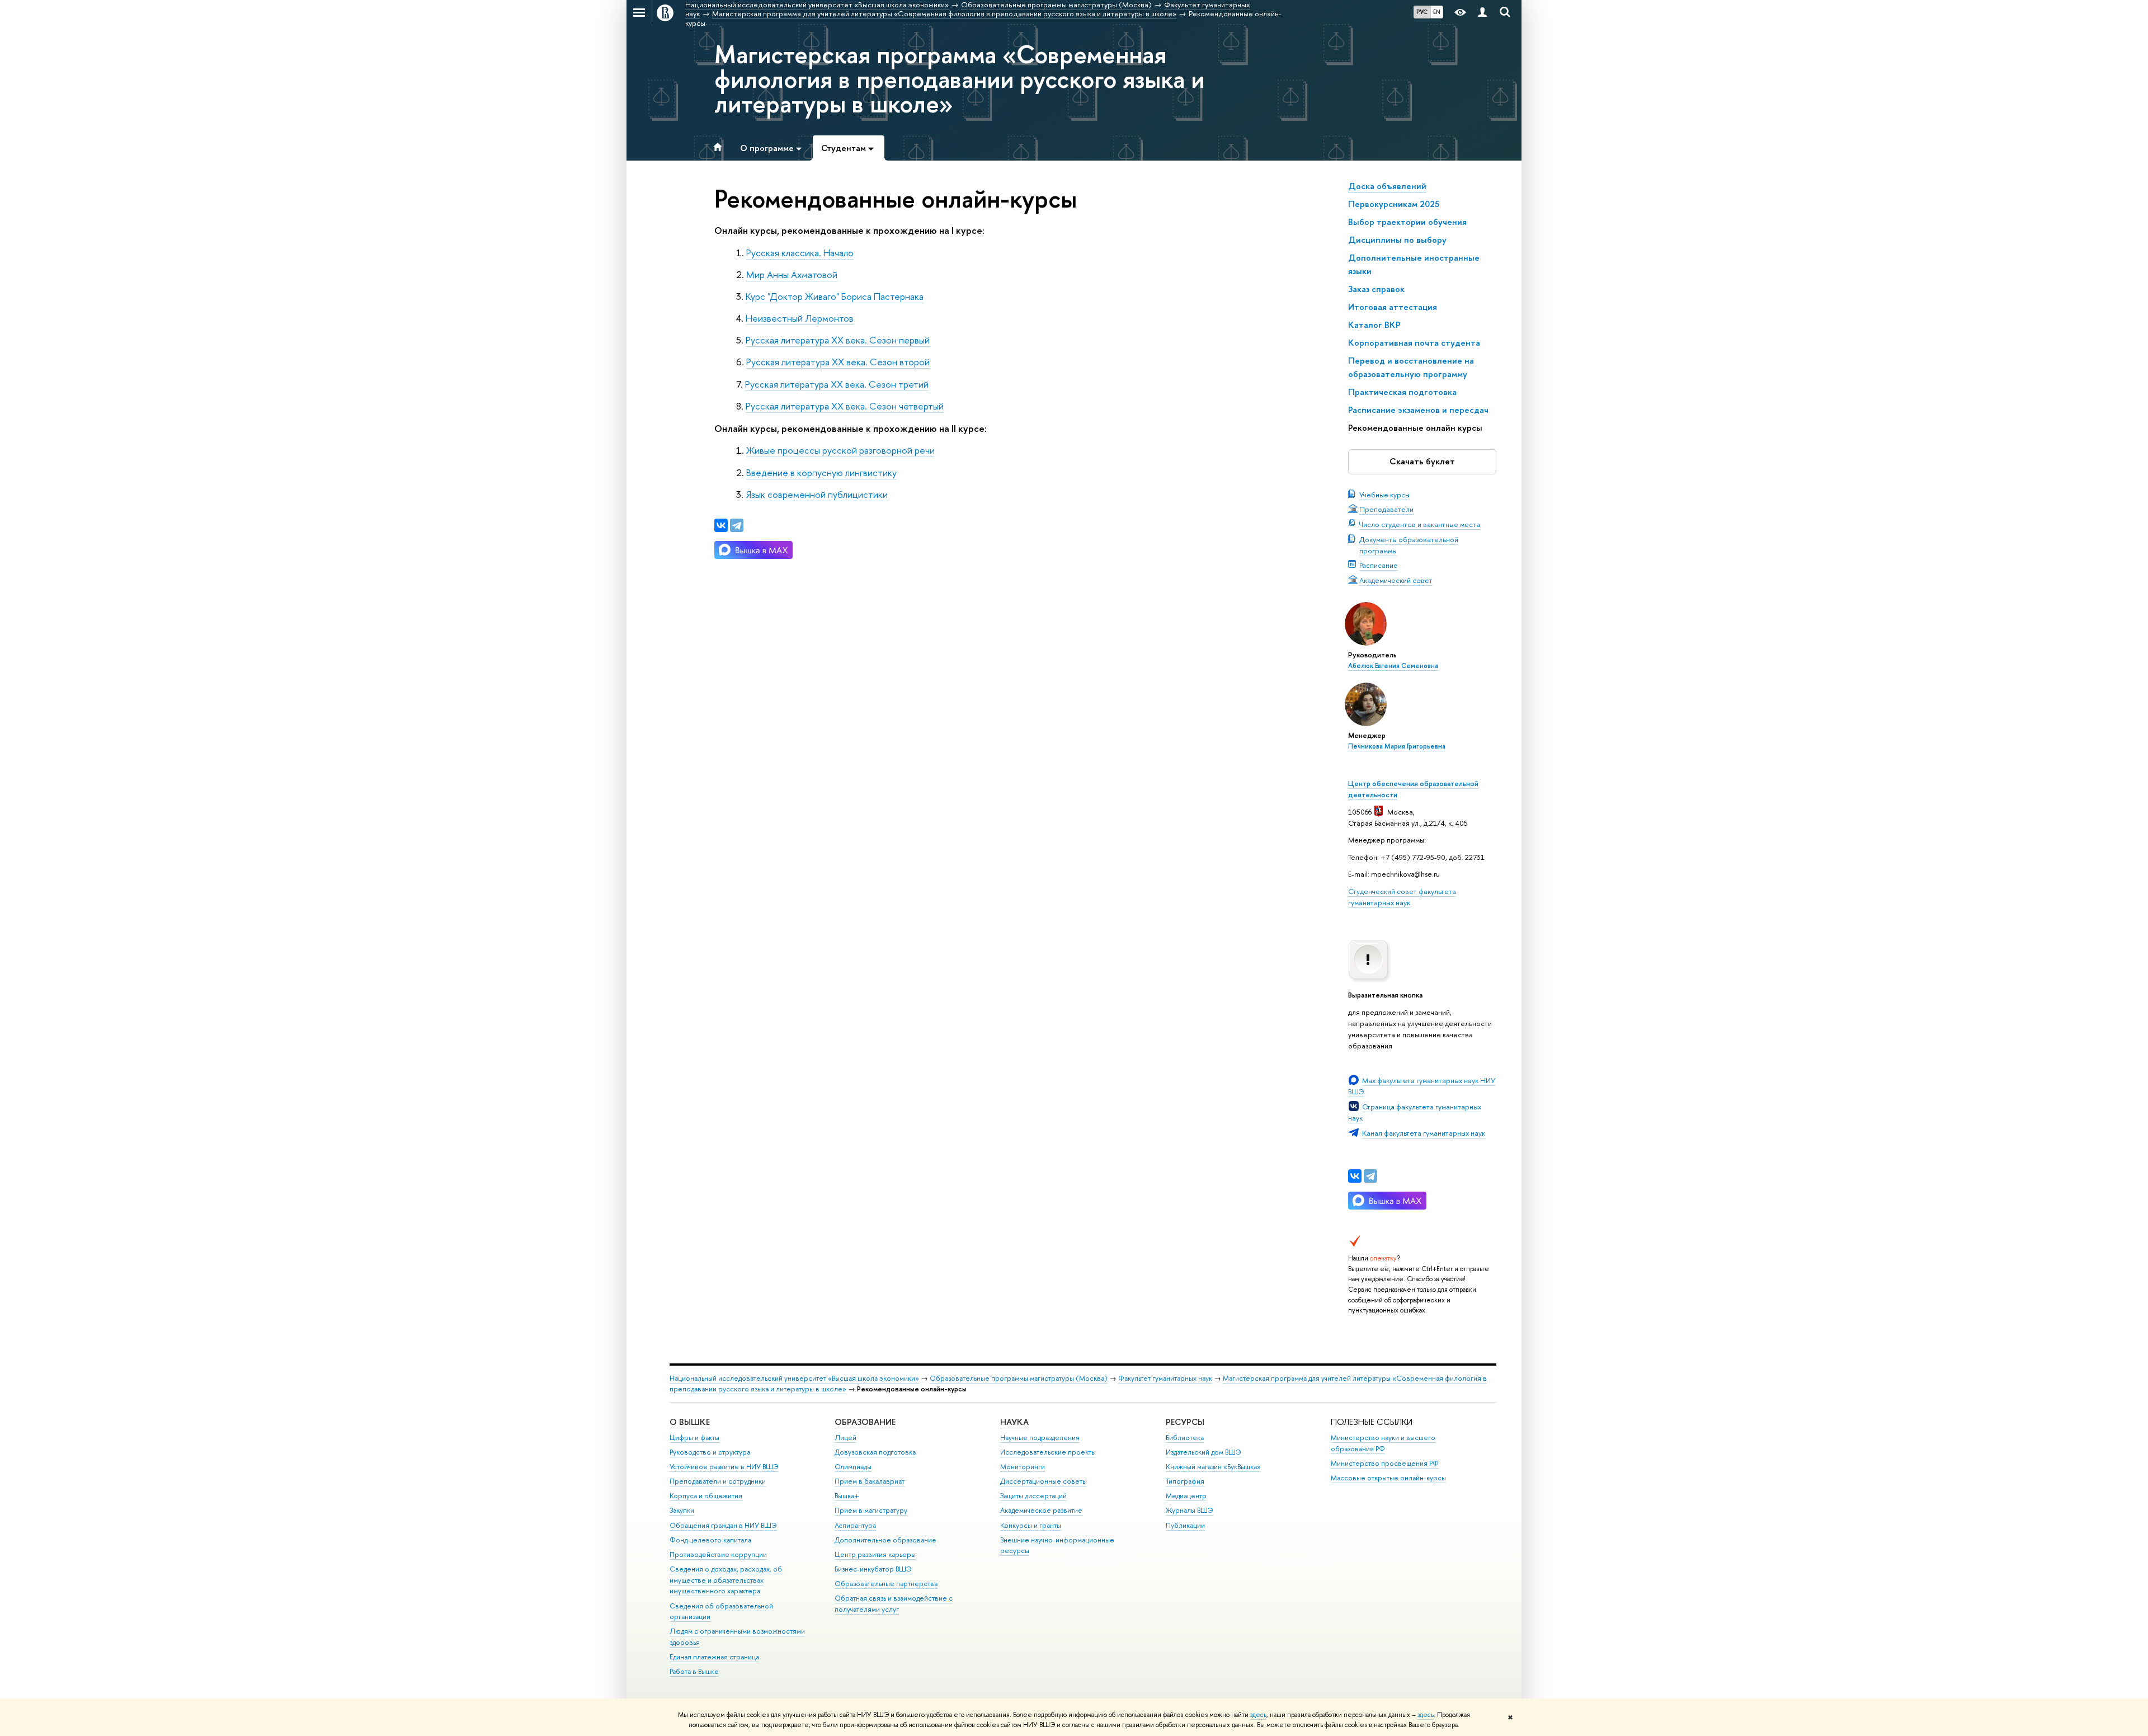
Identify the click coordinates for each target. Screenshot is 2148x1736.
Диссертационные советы (1044, 1481)
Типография (1185, 1481)
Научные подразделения (1040, 1438)
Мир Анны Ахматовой (792, 274)
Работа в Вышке (694, 1671)
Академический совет (1396, 580)
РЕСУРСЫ (1185, 1422)
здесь (1258, 1715)
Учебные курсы (1384, 495)
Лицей (845, 1438)
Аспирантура (855, 1525)
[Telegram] (1370, 1176)
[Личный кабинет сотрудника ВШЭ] (1482, 13)
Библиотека (1185, 1438)
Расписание (1379, 565)
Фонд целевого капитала (710, 1540)
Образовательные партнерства (886, 1584)
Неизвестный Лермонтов (800, 318)
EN (1437, 12)
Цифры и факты (694, 1438)
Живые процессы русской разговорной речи (840, 450)
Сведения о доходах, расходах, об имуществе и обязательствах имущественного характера (726, 1580)
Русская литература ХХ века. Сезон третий (837, 384)
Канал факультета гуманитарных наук (1424, 1133)
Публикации (1185, 1525)
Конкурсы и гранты (1031, 1525)
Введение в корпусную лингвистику (821, 472)
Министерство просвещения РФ (1385, 1463)
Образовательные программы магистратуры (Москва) (1019, 1378)
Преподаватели (1386, 509)
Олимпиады (853, 1467)
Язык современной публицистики (817, 494)
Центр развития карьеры (875, 1554)
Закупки (682, 1510)
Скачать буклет (1422, 461)
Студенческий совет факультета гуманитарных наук (1402, 897)
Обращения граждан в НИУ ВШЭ (723, 1525)
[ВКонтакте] (1355, 1176)
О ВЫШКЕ (690, 1422)
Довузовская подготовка (875, 1452)
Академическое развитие (1041, 1510)
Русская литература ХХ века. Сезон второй (838, 362)
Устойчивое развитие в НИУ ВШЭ (724, 1467)
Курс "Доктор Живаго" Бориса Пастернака (835, 296)
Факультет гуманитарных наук (1165, 1378)
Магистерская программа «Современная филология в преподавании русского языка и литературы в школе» (959, 79)
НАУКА (1014, 1422)
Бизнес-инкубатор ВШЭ (873, 1569)
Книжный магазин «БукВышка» (1213, 1467)
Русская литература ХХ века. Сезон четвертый (845, 406)
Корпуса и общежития (706, 1496)
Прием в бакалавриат (870, 1481)
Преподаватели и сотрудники (718, 1481)
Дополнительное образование (885, 1540)
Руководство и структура (710, 1452)
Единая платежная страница (714, 1657)
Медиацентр (1186, 1496)
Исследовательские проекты (1048, 1452)
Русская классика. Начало (800, 253)
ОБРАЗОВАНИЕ (865, 1422)
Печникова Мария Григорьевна (1397, 746)
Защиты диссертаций (1033, 1496)
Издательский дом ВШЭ (1203, 1452)
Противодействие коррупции (718, 1554)
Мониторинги (1023, 1467)
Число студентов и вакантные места (1420, 524)
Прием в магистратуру (871, 1510)
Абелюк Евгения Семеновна (1393, 666)
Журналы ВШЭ (1190, 1510)
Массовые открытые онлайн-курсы (1388, 1478)
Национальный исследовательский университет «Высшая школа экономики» (794, 1378)
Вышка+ (847, 1496)
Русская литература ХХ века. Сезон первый (838, 340)
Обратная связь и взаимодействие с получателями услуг (894, 1604)
